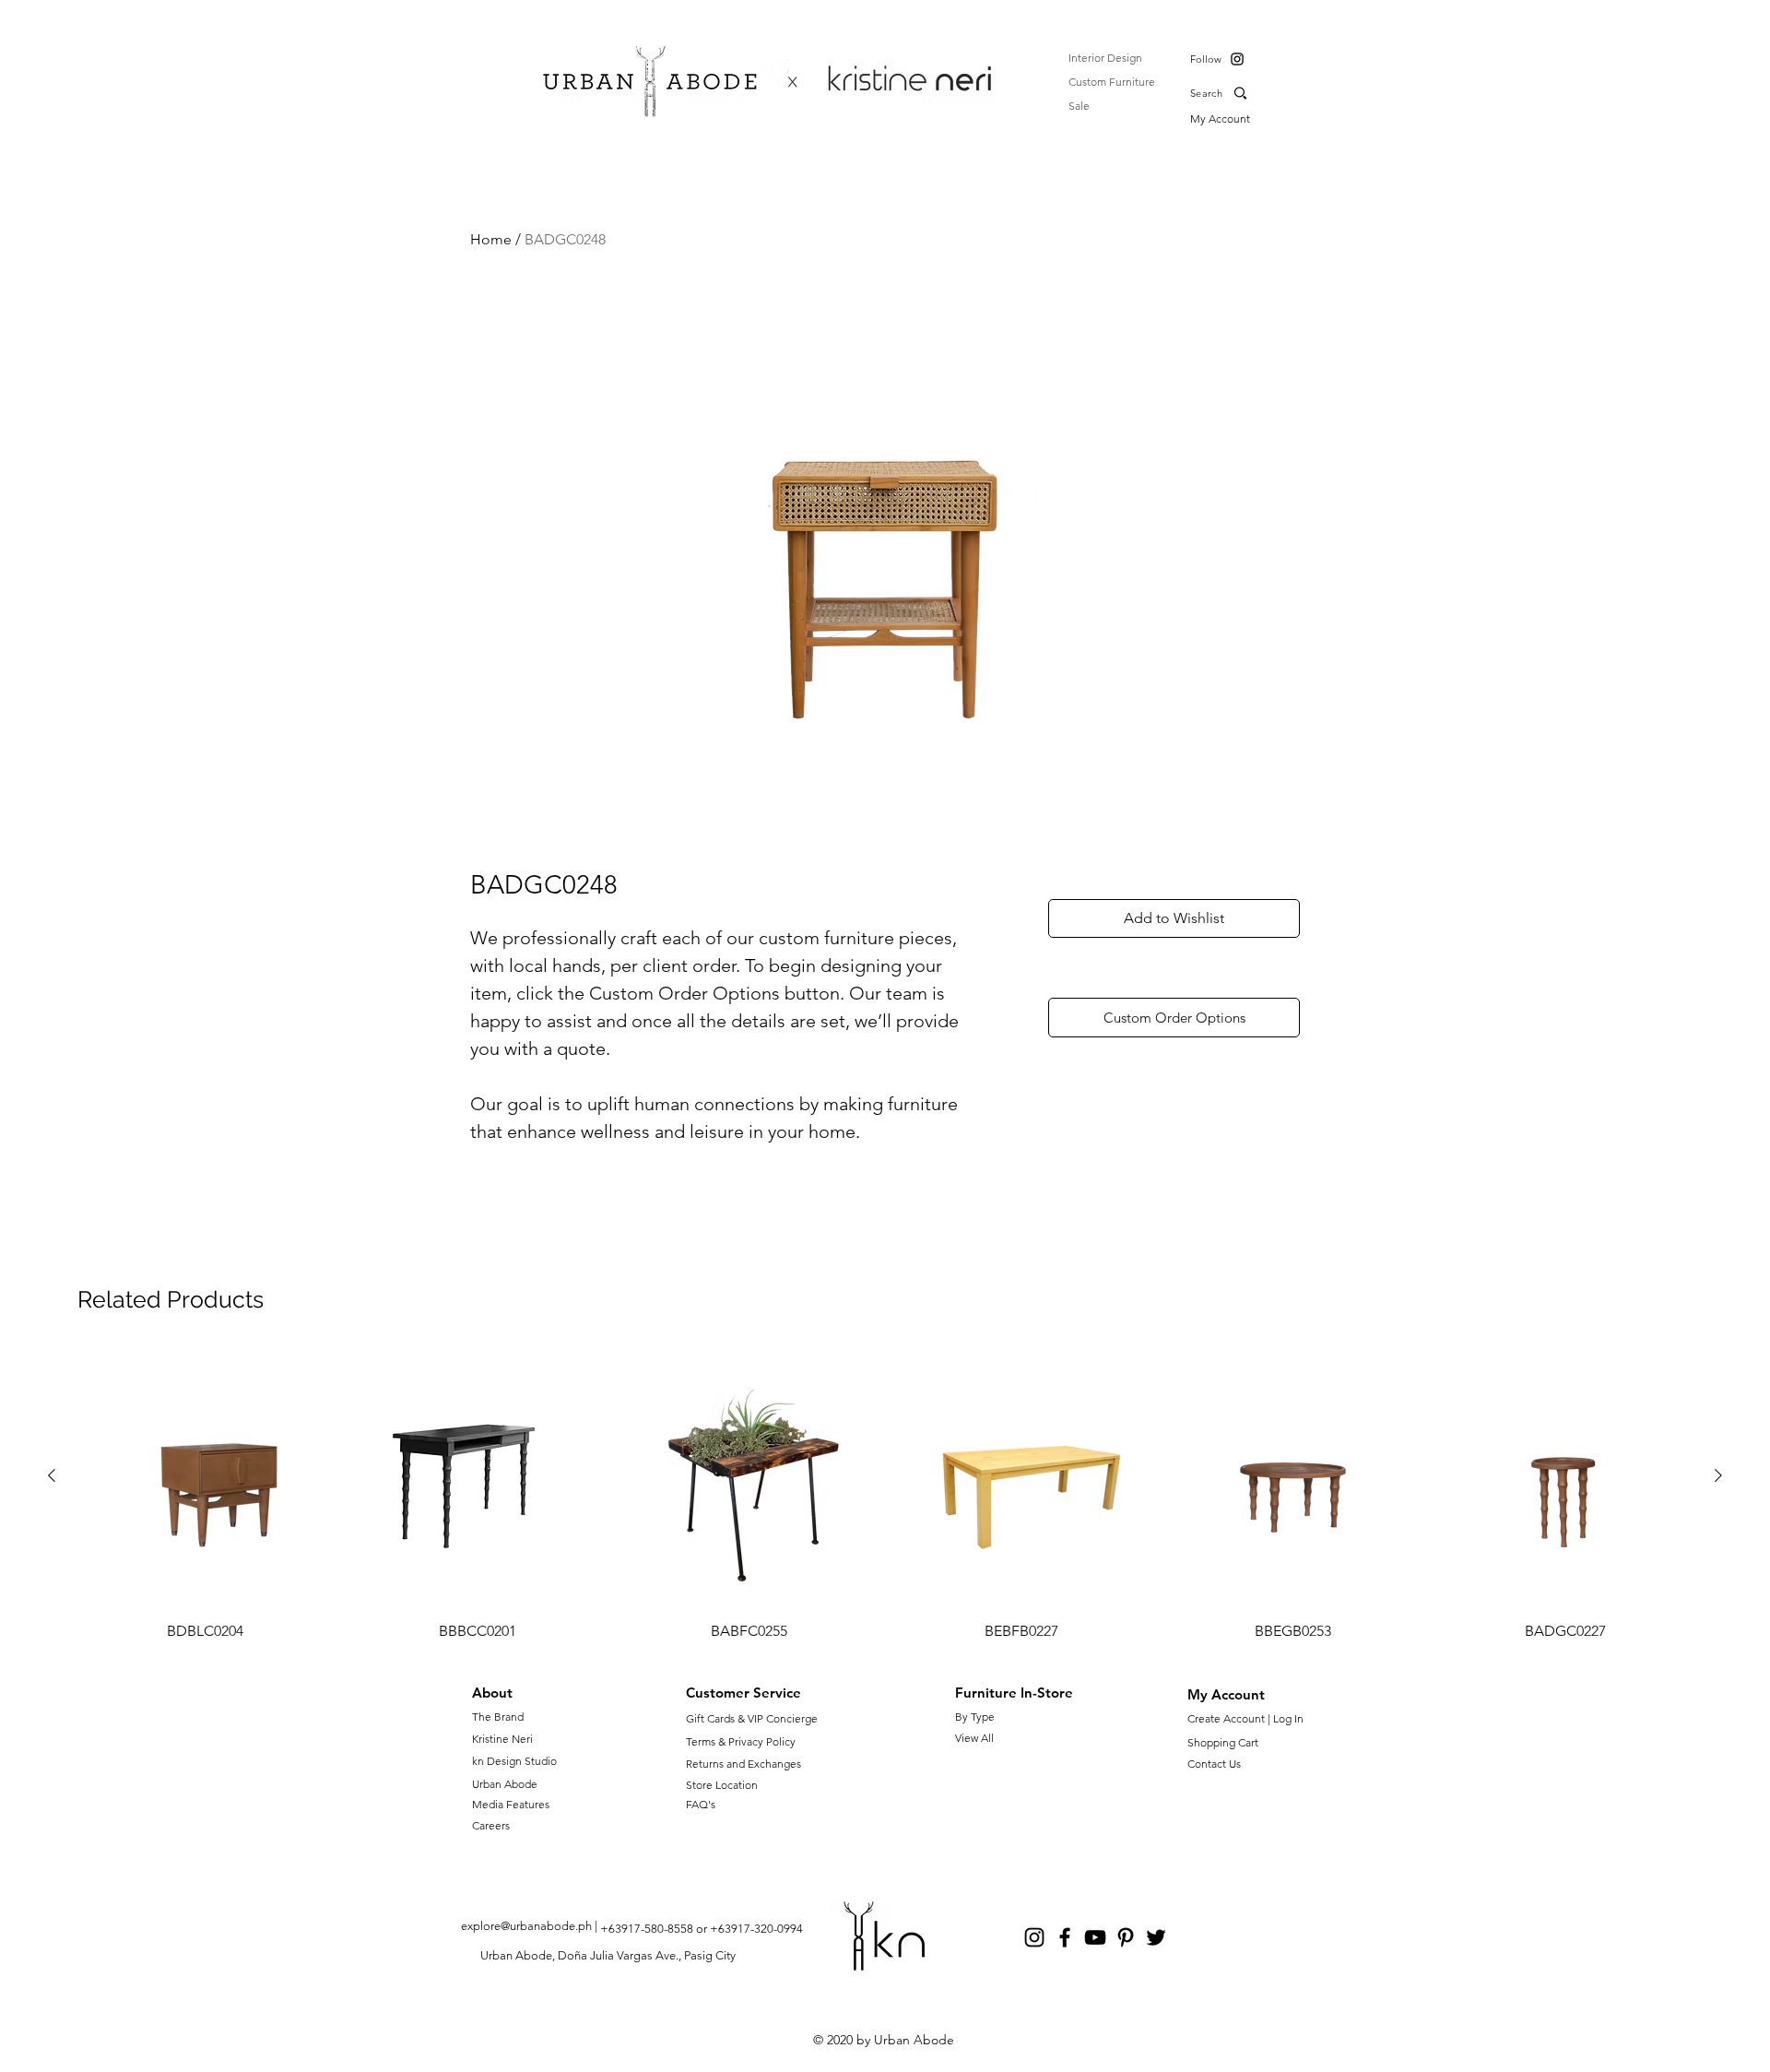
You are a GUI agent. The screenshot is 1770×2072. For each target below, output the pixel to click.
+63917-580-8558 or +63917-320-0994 (702, 1929)
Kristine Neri (502, 1739)
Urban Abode (505, 1784)
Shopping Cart (1223, 1742)
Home (491, 239)
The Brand (498, 1717)
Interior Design (1105, 58)
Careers (491, 1825)
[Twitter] (1156, 1937)
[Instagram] (1237, 59)
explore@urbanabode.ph (526, 1926)
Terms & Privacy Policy (741, 1741)
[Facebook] (1065, 1937)
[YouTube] (1095, 1937)
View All (974, 1738)
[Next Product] (1718, 1475)
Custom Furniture (1112, 82)
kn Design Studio (514, 1761)
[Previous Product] (52, 1475)
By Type (975, 1717)
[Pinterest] (1126, 1937)
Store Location (722, 1785)
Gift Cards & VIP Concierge (752, 1718)
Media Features (511, 1804)
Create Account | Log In (1248, 1718)
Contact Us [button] (1214, 1764)
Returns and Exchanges (743, 1764)
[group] (885, 1497)
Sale (1079, 106)
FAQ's (701, 1804)
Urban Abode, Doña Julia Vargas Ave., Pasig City (608, 1955)
